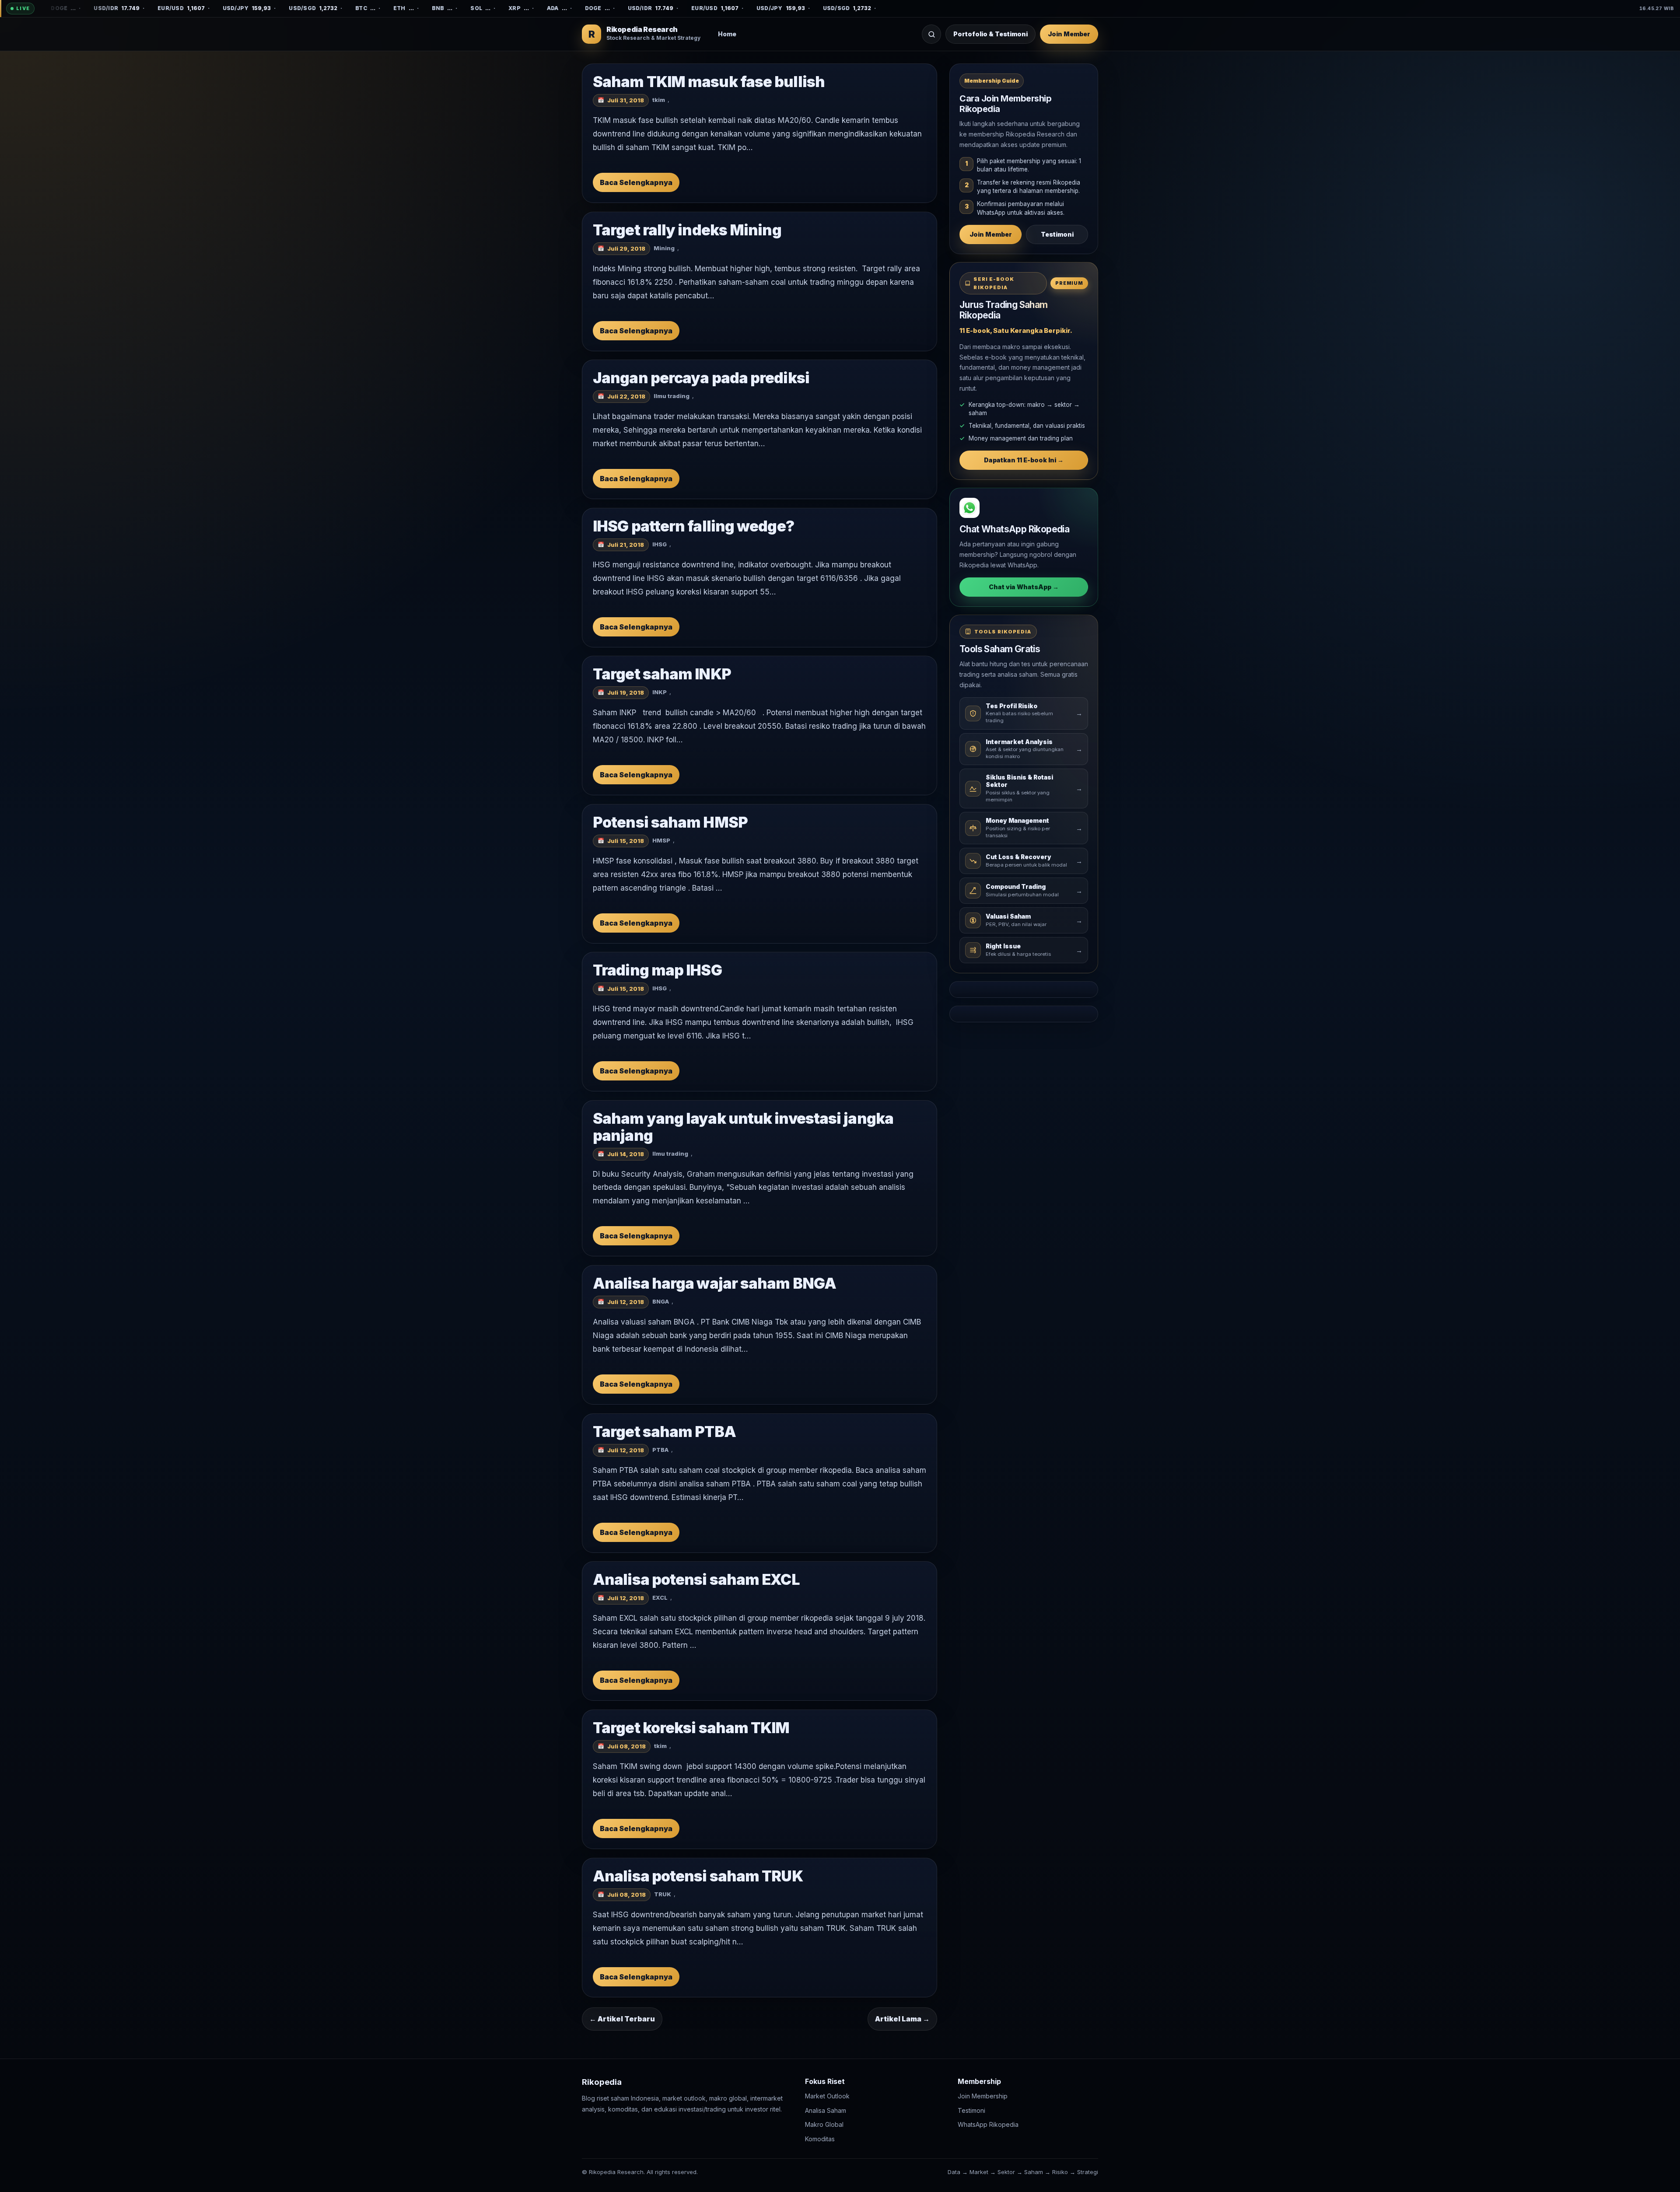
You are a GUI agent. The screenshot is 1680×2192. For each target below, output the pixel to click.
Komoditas (820, 2139)
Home (727, 34)
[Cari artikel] (931, 34)
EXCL (660, 1598)
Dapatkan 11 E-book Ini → (1024, 460)
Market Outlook (827, 2096)
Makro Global (824, 2124)
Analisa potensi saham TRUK (698, 1876)
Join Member (1069, 34)
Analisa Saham (826, 2110)
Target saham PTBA (664, 1432)
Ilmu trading (672, 396)
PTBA (660, 1450)
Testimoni (1057, 234)
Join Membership (983, 2096)
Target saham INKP (662, 674)
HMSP (661, 840)
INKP (660, 692)
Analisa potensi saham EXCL (696, 1579)
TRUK (663, 1894)
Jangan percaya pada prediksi (701, 378)
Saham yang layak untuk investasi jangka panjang (743, 1127)
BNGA (661, 1302)
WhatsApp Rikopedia (988, 2124)
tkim (659, 100)
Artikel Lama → (902, 2019)
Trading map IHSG (657, 970)
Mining (664, 248)
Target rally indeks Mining (687, 230)
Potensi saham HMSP (670, 822)
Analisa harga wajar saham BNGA (714, 1283)
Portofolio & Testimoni (990, 34)
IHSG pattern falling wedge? (693, 526)
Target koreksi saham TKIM (691, 1728)
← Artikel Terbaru (622, 2019)
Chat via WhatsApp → (1024, 587)
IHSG (660, 544)
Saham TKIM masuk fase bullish (709, 82)
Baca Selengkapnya (636, 182)
